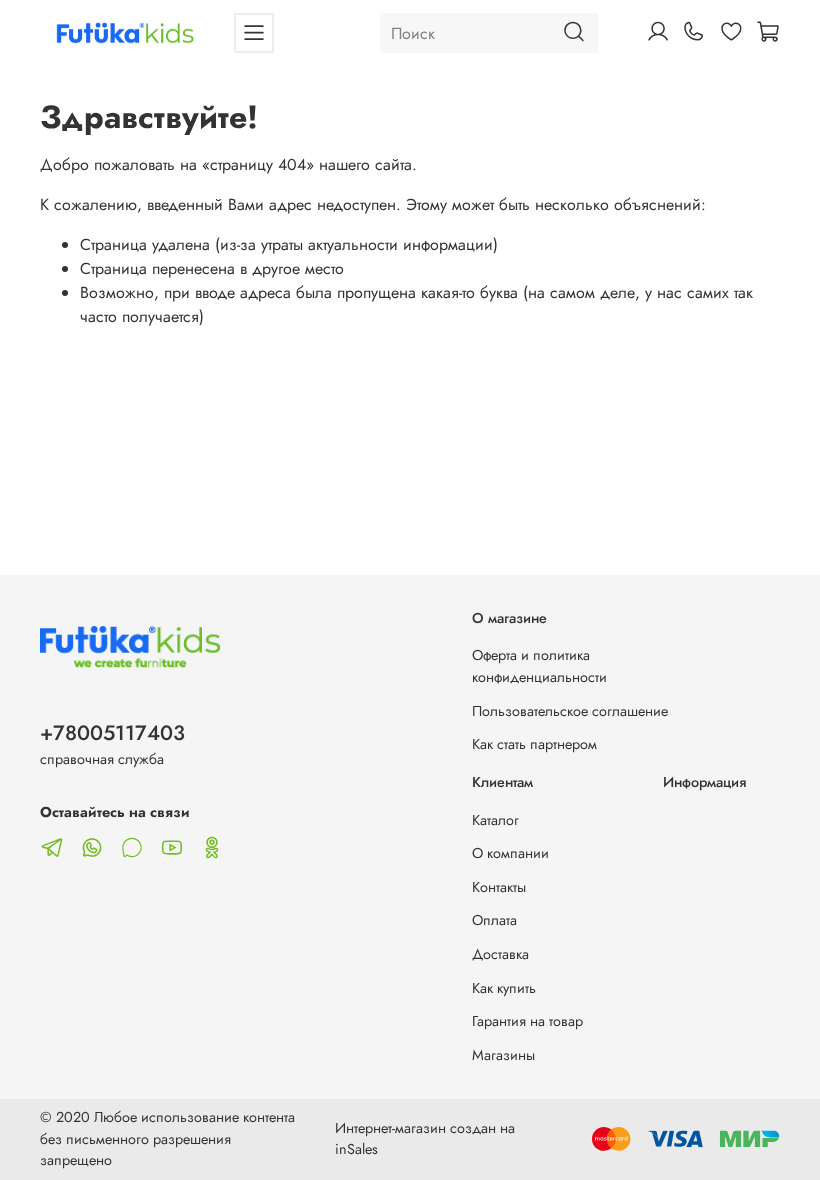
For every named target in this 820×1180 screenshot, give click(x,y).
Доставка (500, 954)
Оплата (494, 920)
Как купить (504, 988)
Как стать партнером (534, 744)
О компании (510, 853)
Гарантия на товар (527, 1021)
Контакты (499, 887)
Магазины (503, 1055)
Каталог (495, 820)
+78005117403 (112, 733)
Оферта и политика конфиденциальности (539, 666)
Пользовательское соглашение (570, 711)
